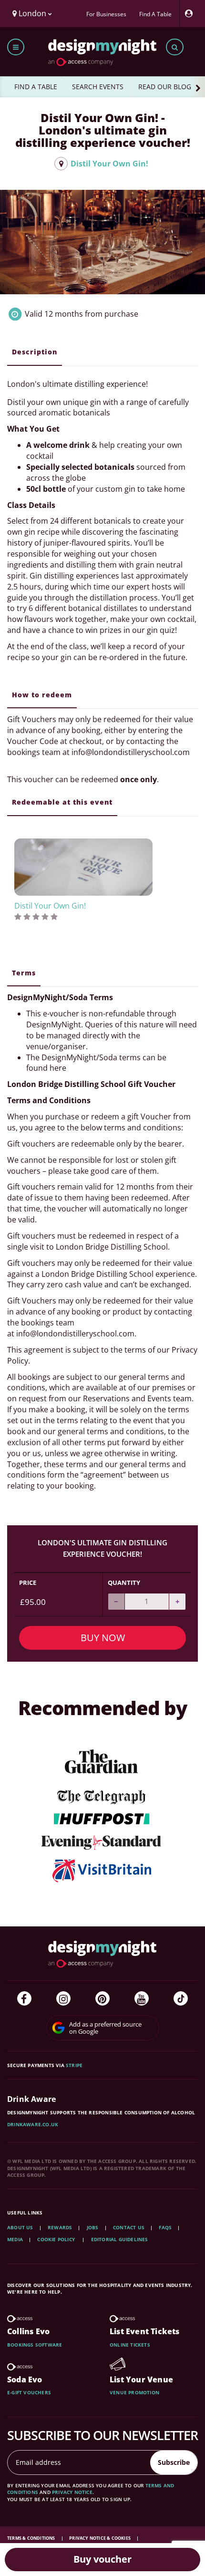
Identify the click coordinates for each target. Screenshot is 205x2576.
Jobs (93, 2227)
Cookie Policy (57, 2239)
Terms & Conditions (32, 2538)
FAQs (165, 2227)
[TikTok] (181, 1998)
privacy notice (72, 2492)
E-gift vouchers (29, 2392)
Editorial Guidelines (120, 2239)
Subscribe (174, 2462)
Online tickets (130, 2345)
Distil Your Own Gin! (108, 164)
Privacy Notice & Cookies (100, 2538)
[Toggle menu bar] (16, 47)
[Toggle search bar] (175, 47)
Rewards (60, 2227)
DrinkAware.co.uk (33, 2124)
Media (15, 2239)
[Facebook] (24, 1998)
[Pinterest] (102, 1998)
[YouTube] (142, 1998)
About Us (20, 2227)
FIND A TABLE (36, 87)
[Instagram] (63, 1998)
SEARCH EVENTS (98, 87)
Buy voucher (102, 2559)
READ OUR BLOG (165, 87)
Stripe (74, 2065)
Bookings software (35, 2345)
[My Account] (191, 14)
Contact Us (129, 2227)
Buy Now (103, 1638)
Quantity (124, 1583)
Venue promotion (134, 2392)
